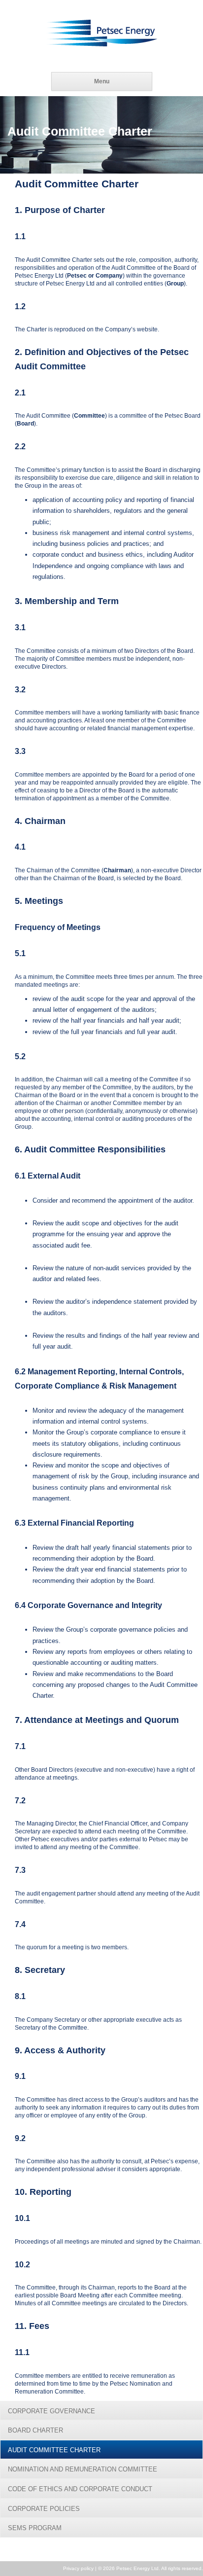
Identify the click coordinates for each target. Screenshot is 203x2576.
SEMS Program (35, 2528)
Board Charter (35, 2430)
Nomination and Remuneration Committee (83, 2469)
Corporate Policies (44, 2509)
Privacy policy (78, 2568)
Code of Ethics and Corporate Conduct (80, 2489)
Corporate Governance (51, 2411)
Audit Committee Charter (54, 2450)
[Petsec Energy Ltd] (101, 33)
